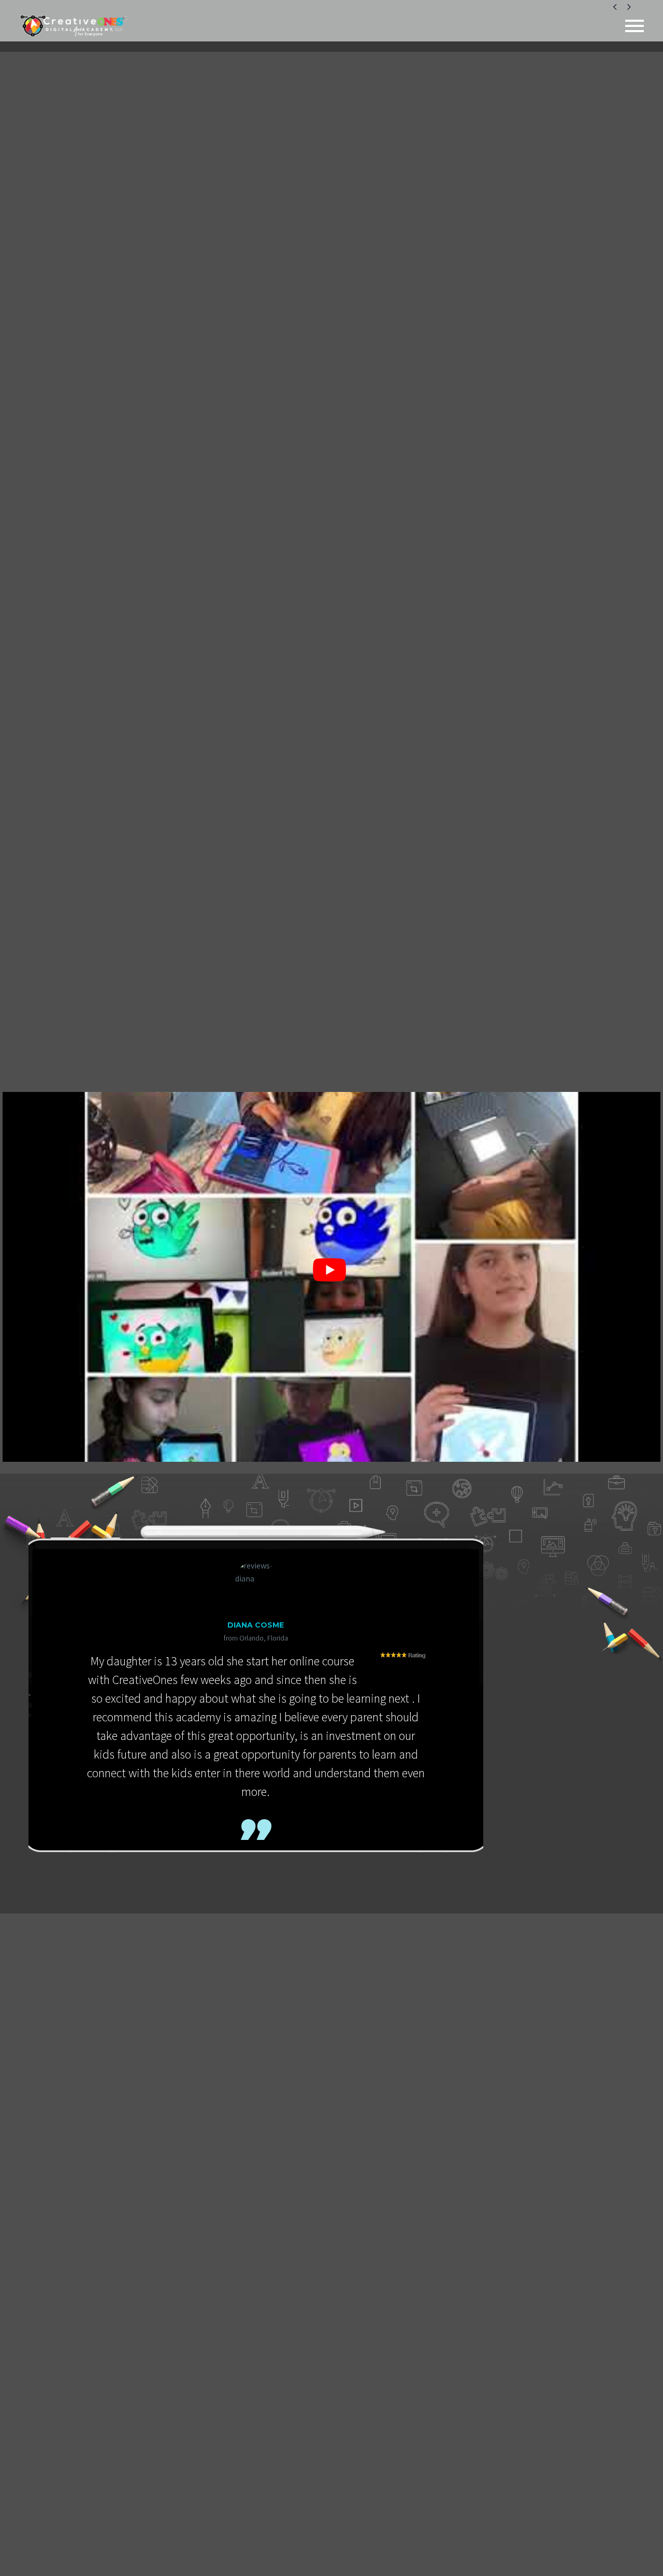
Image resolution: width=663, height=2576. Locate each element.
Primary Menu (635, 26)
